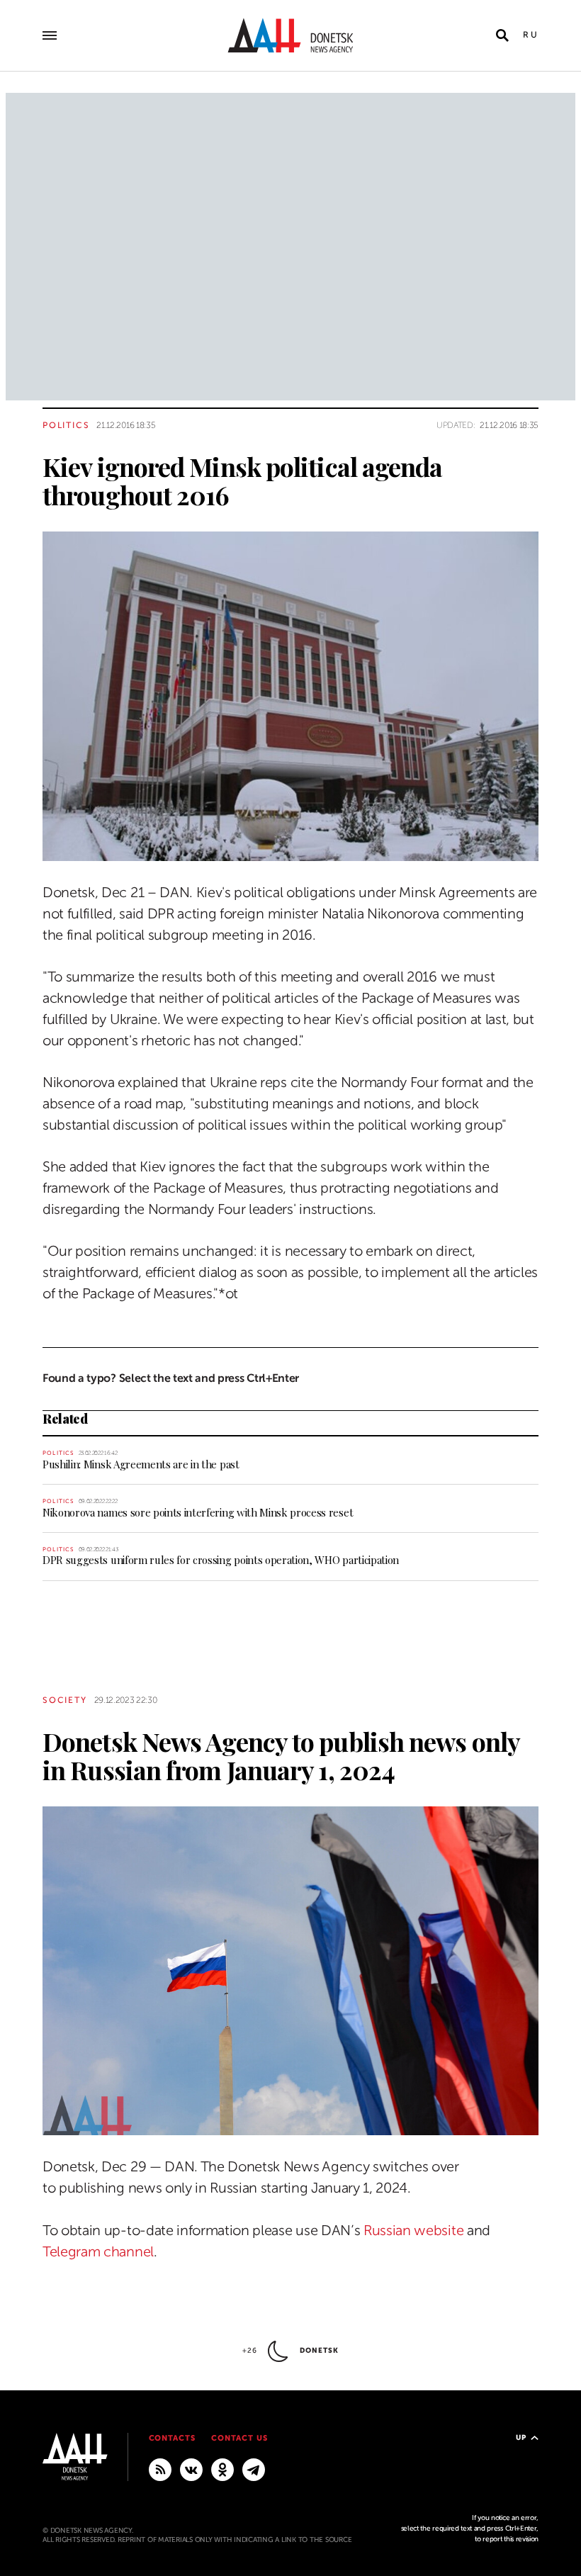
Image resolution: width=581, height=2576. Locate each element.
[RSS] (160, 2469)
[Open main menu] (50, 35)
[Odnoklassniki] (222, 2469)
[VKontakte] (191, 2469)
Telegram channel (98, 2252)
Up (521, 2437)
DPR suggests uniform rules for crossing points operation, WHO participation (221, 1560)
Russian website (413, 2231)
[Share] (17, 830)
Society (65, 1700)
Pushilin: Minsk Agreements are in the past (141, 1464)
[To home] (290, 35)
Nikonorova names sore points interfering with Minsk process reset (198, 1512)
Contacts (173, 2438)
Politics (66, 425)
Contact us (239, 2438)
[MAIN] (254, 2469)
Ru (531, 35)
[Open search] (502, 35)
